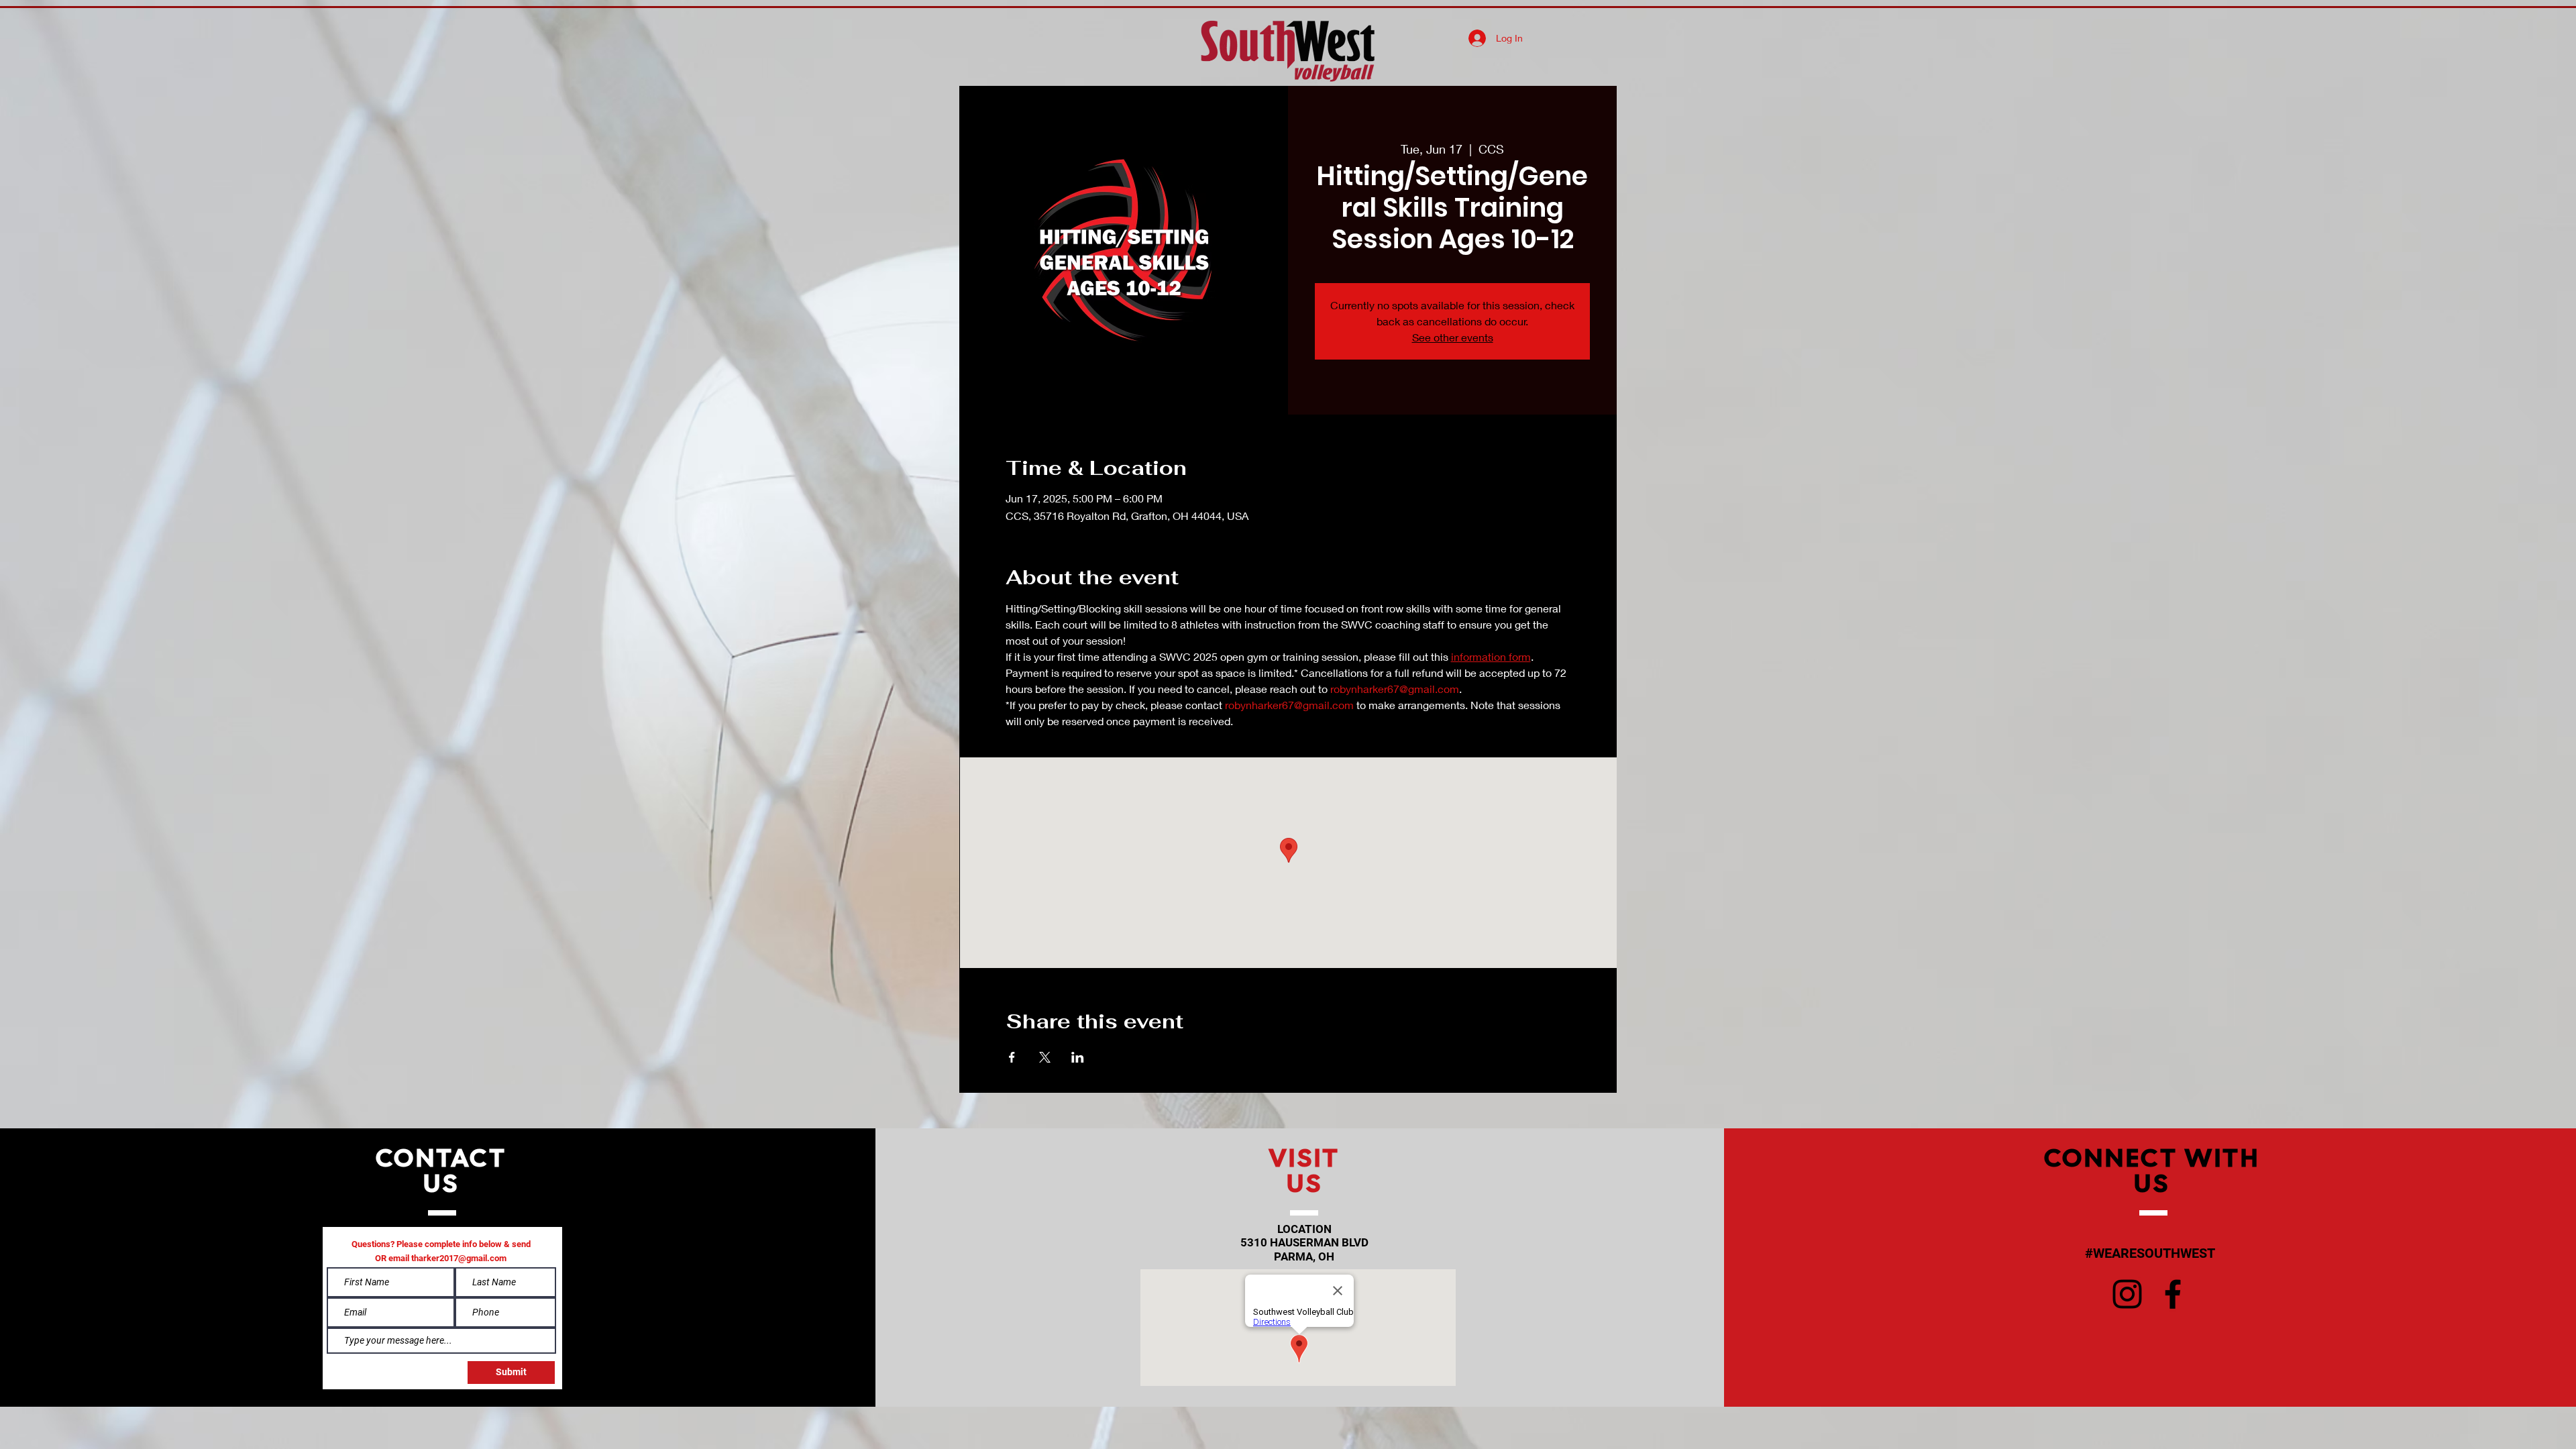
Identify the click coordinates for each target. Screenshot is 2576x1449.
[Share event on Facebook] (1012, 1057)
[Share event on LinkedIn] (1078, 1057)
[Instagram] (2127, 1294)
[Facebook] (2173, 1294)
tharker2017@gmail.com (459, 1258)
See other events (1453, 337)
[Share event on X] (1045, 1057)
